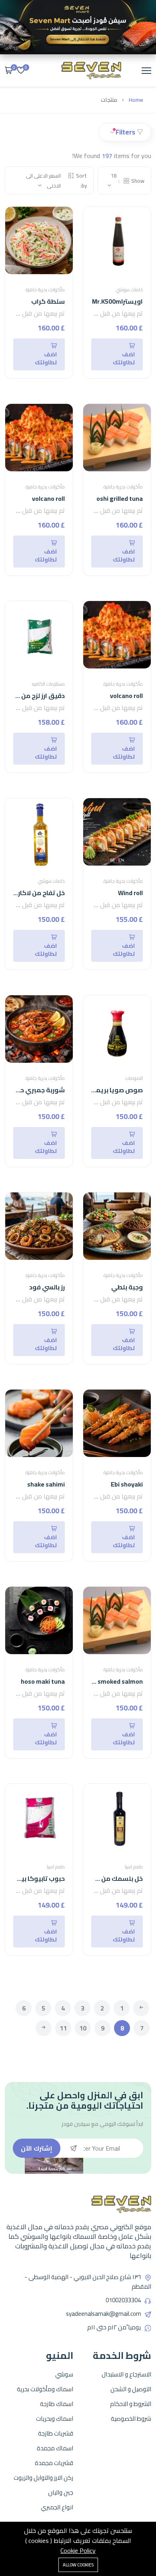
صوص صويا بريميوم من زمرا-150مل (91, 1090)
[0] (21, 71)
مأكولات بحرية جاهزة (45, 290)
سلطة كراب (48, 301)
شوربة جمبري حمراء (36, 1090)
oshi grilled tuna (120, 498)
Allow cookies (78, 2565)
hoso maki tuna (43, 1681)
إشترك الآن (37, 2148)
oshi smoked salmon (114, 1681)
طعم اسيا (134, 1867)
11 (63, 2028)
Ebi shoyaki (127, 1484)
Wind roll (130, 893)
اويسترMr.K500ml (117, 301)
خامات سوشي (129, 290)
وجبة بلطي (127, 1287)
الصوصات (134, 1078)
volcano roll (48, 498)
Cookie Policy (78, 2550)
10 (83, 2028)
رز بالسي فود (47, 1287)
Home (136, 100)
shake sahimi (46, 1484)
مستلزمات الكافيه (48, 684)
